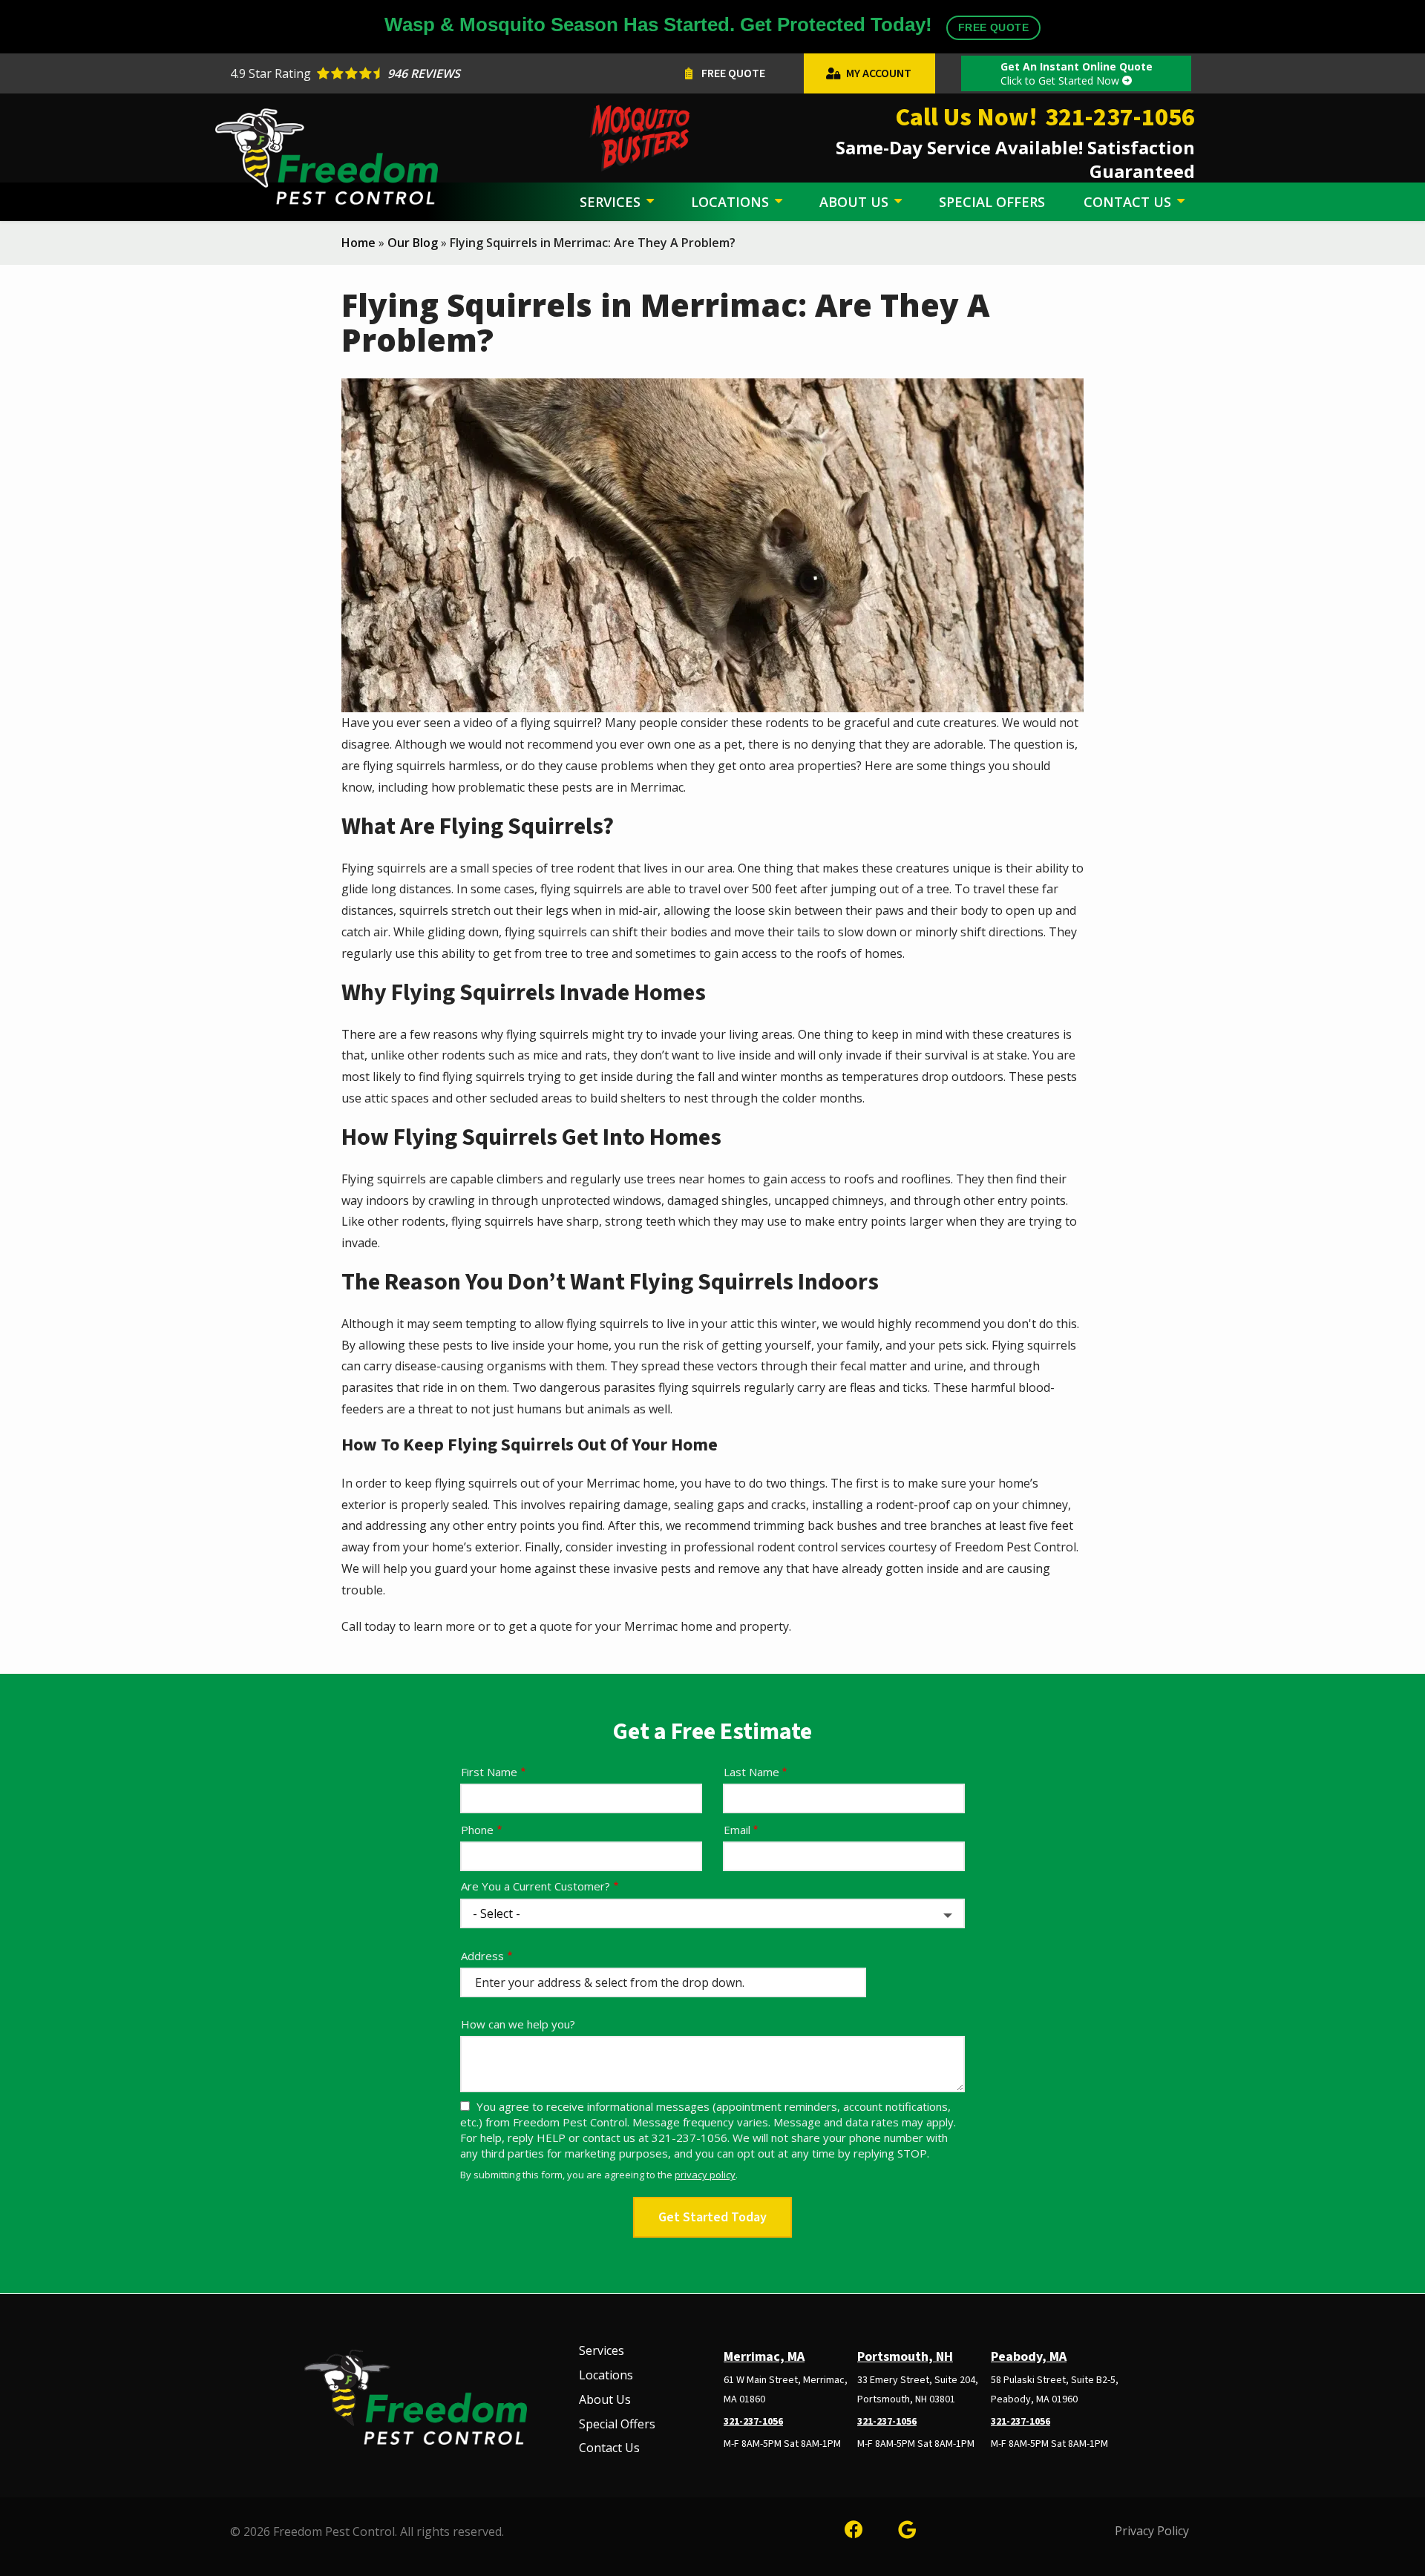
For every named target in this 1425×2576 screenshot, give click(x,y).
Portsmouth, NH (905, 2357)
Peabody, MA (1029, 2357)
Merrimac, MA (764, 2357)
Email (737, 1830)
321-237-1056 (753, 2422)
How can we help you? (518, 2024)
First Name (489, 1772)
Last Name (751, 1772)
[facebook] (854, 2527)
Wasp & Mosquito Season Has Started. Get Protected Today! (707, 24)
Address (482, 1956)
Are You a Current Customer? (535, 1886)
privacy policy (705, 2175)
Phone (477, 1830)
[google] (907, 2527)
